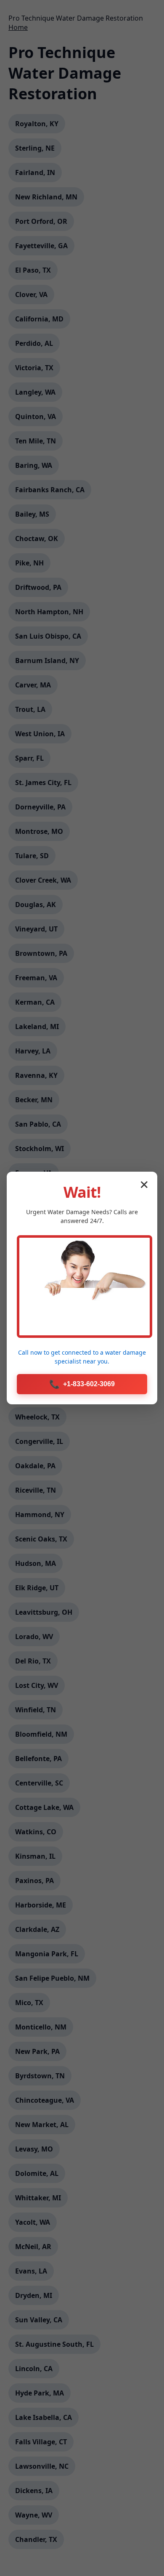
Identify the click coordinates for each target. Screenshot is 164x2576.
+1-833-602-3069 (82, 1384)
